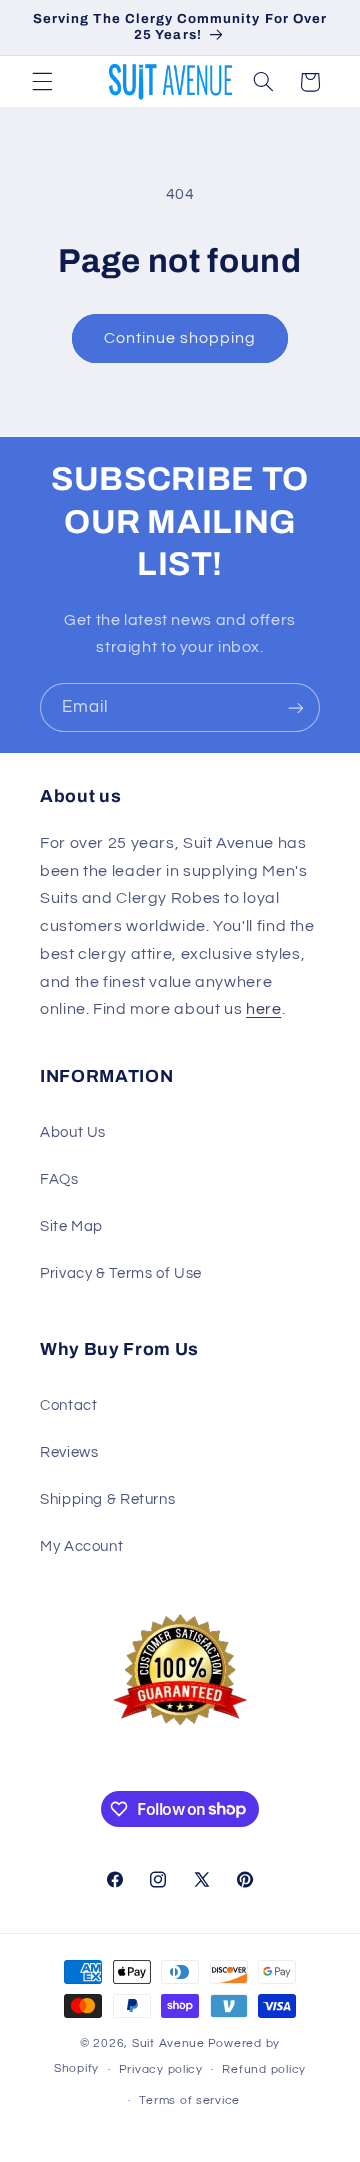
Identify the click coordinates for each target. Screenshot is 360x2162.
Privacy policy (161, 2069)
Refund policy (264, 2069)
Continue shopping (180, 338)
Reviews (69, 1452)
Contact (68, 1405)
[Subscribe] (296, 707)
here (264, 1009)
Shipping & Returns (107, 1499)
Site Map (71, 1226)
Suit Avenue (168, 2043)
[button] (42, 82)
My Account (81, 1546)
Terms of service (189, 2100)
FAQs (59, 1179)
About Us (73, 1132)
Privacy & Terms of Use (121, 1273)
